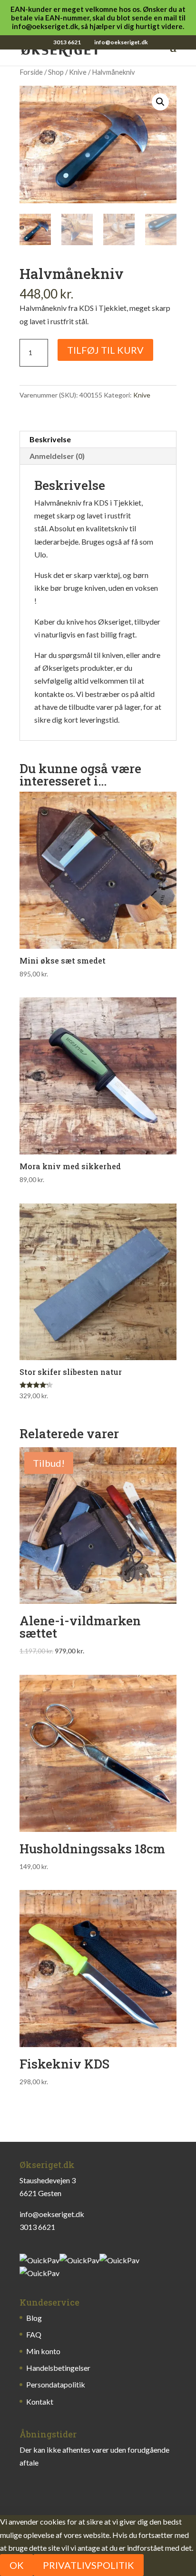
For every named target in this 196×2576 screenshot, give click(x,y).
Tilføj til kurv (105, 350)
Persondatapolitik (56, 2384)
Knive (78, 72)
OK (17, 2565)
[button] (160, 102)
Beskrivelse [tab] (50, 439)
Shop (56, 72)
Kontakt (40, 2402)
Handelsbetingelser (58, 2368)
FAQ (34, 2334)
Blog (34, 2318)
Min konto (43, 2351)
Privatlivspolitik (88, 2565)
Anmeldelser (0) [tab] (57, 456)
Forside (31, 72)
